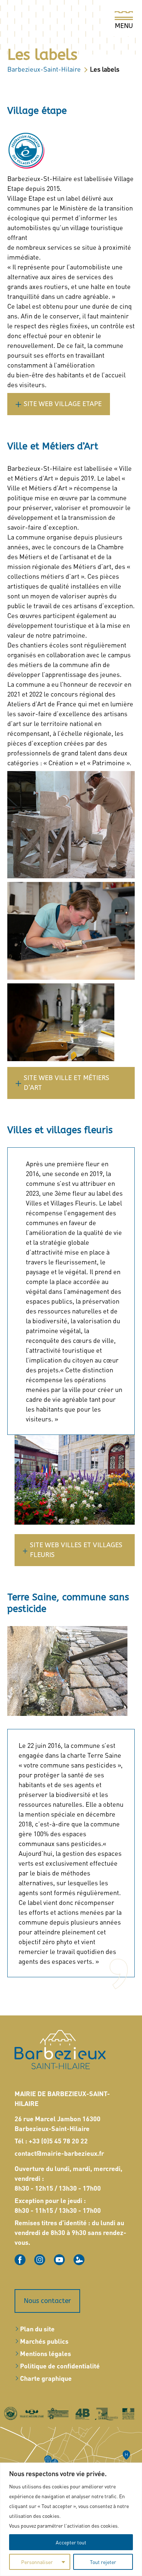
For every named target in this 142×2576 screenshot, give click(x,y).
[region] (71, 2519)
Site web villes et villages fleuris (76, 1550)
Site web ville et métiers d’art (66, 1083)
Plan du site (37, 2329)
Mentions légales (46, 2353)
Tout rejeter (103, 2562)
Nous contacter (47, 2301)
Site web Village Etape (63, 404)
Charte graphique (46, 2378)
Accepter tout (71, 2542)
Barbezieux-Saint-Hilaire (44, 69)
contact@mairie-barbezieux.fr (59, 2153)
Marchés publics (44, 2341)
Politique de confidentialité (60, 2366)
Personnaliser (37, 2562)
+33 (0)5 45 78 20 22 (58, 2141)
